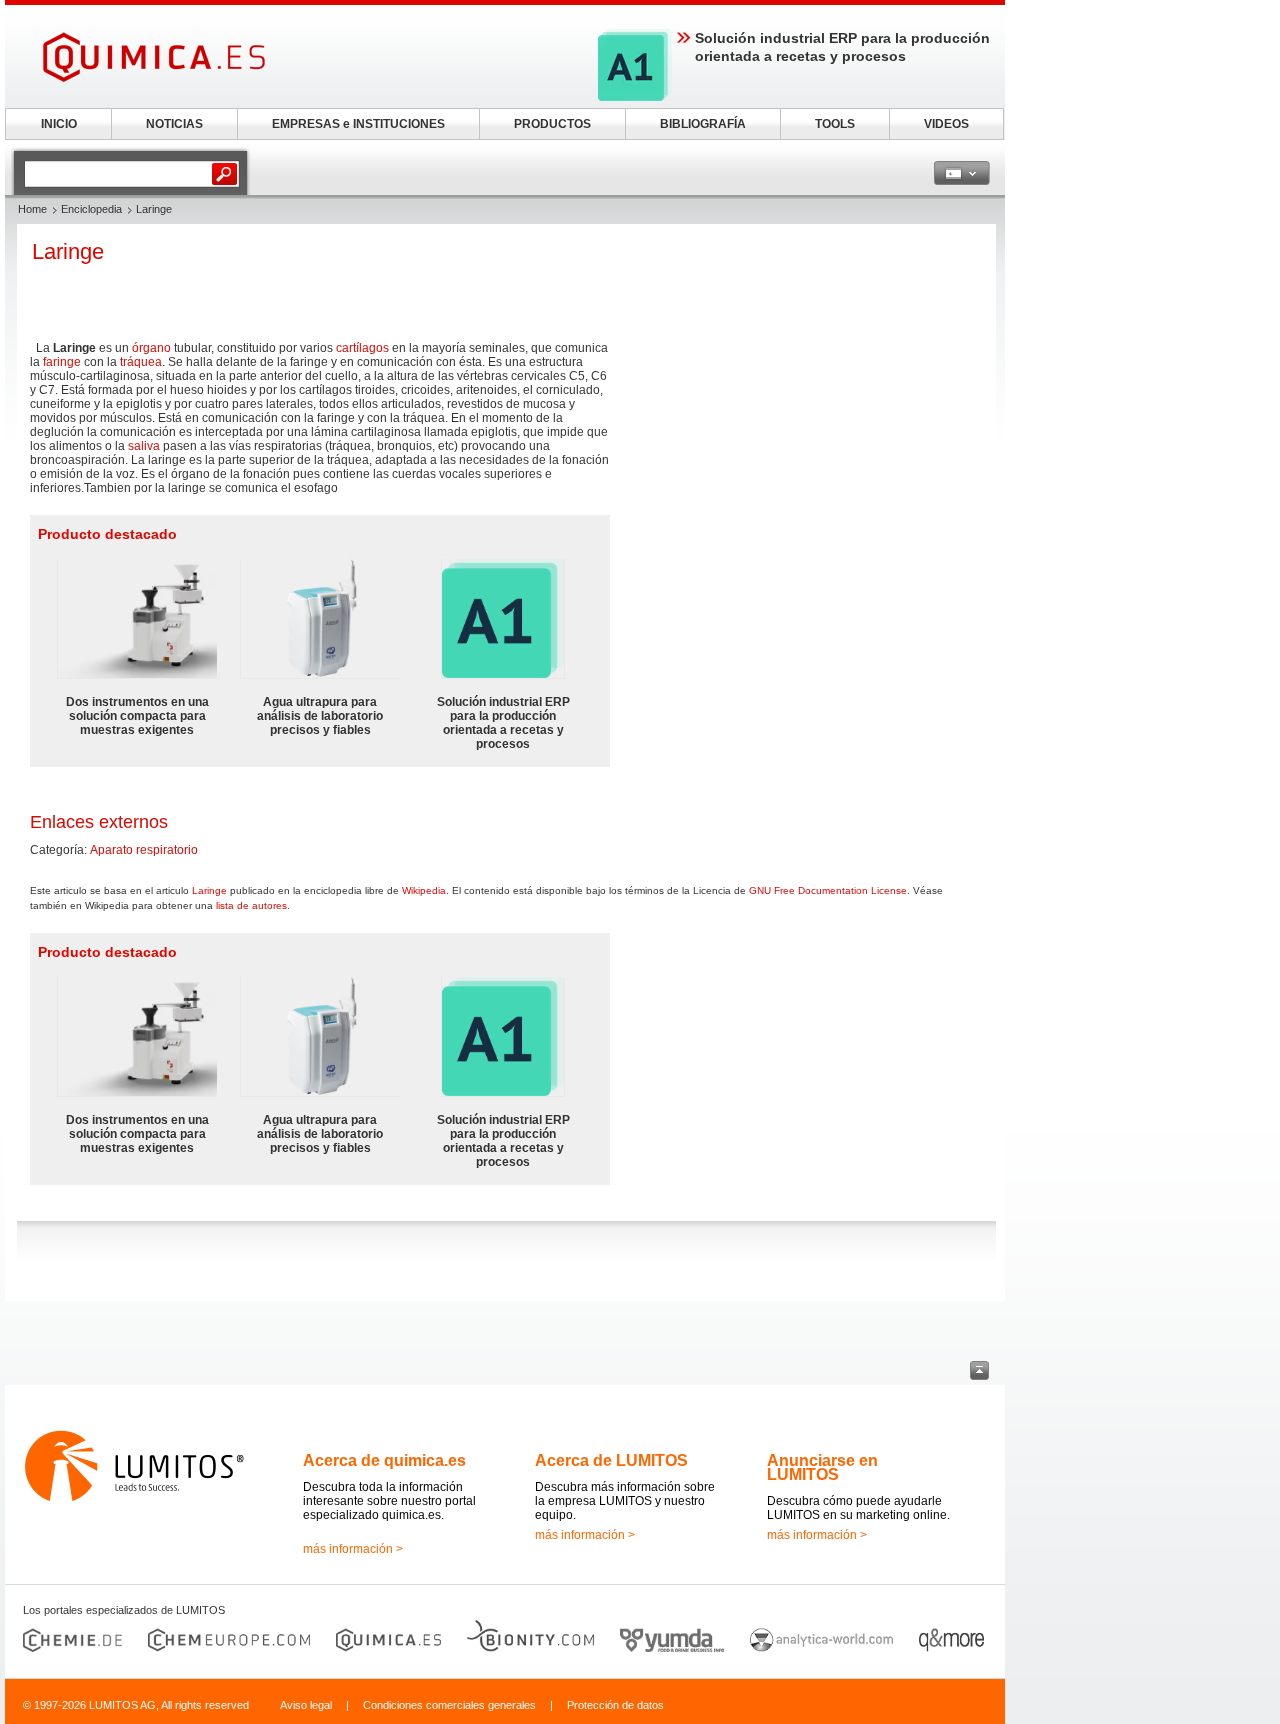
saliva (144, 446)
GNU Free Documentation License (828, 890)
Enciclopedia (91, 209)
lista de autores (251, 905)
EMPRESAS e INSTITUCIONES (358, 124)
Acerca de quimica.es (384, 1460)
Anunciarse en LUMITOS (822, 1467)
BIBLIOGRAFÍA (703, 124)
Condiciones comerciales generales (449, 1705)
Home (32, 209)
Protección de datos (615, 1705)
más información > (353, 1549)
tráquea (141, 362)
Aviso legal (306, 1705)
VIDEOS (946, 124)
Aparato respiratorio (144, 850)
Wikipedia (424, 890)
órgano (151, 348)
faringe (62, 362)
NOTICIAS (174, 124)
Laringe (209, 890)
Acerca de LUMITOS (611, 1460)
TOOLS (835, 124)
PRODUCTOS (552, 124)
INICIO (59, 124)
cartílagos (362, 348)
